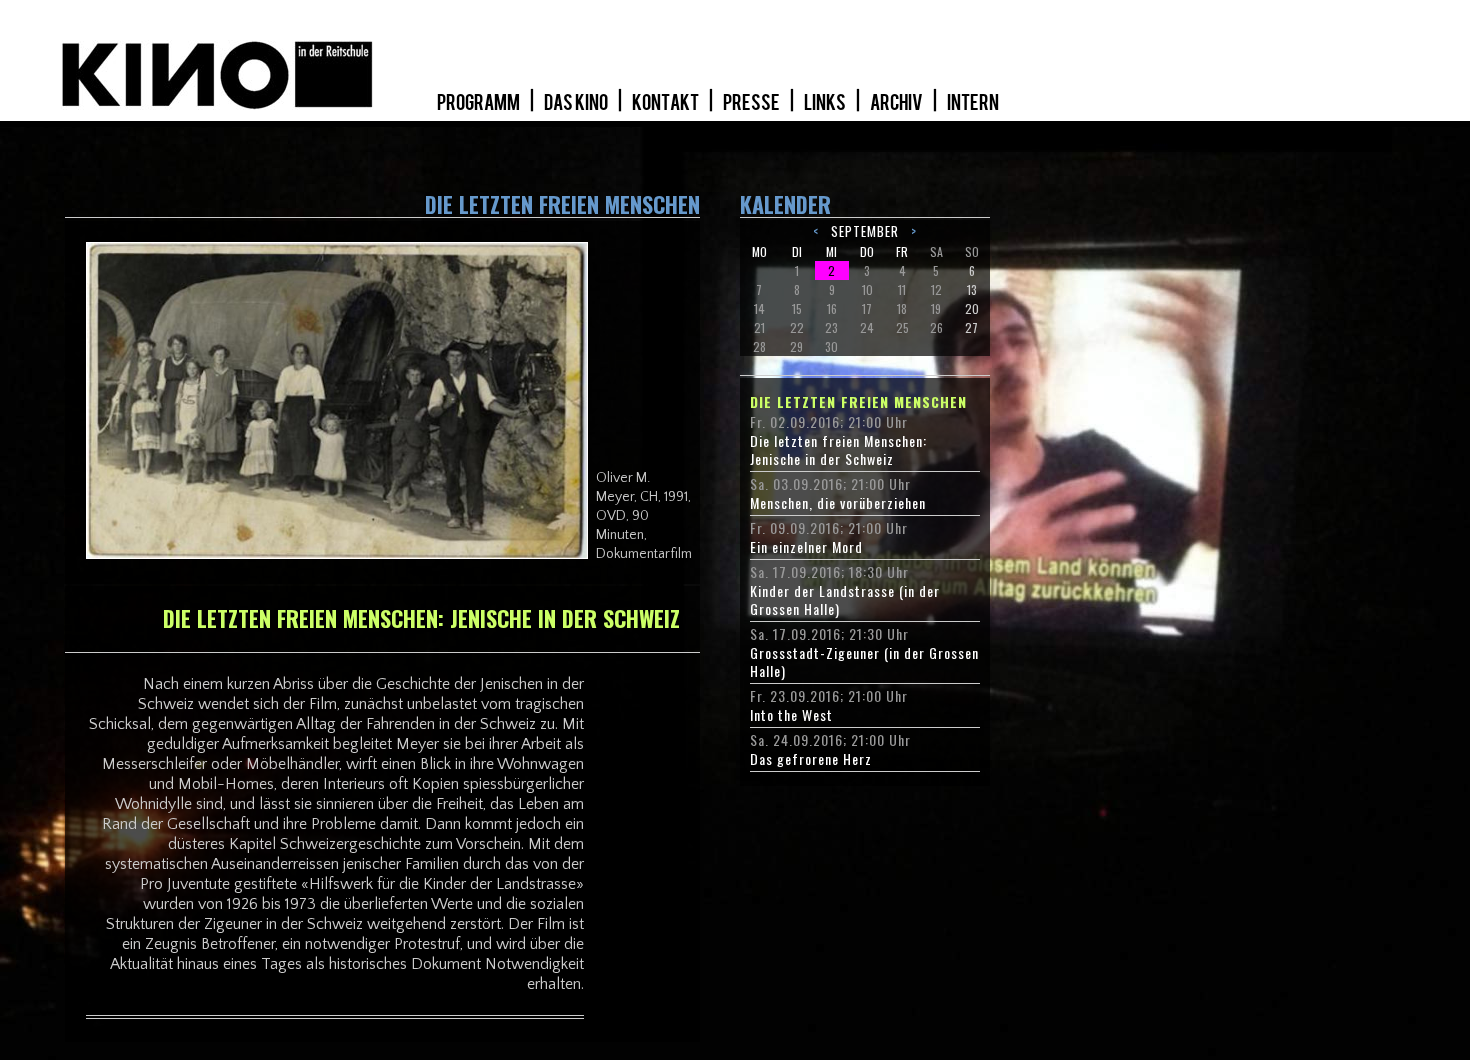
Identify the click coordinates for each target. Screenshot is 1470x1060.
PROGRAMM (479, 103)
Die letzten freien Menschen (858, 402)
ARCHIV (897, 103)
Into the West (791, 715)
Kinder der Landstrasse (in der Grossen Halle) (845, 600)
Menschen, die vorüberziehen (838, 503)
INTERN (973, 103)
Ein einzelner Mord (806, 547)
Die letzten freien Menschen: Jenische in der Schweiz (838, 450)
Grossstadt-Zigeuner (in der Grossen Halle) (864, 662)
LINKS (826, 103)
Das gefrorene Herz (811, 759)
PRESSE (752, 103)
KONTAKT (666, 103)
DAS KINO (577, 103)
